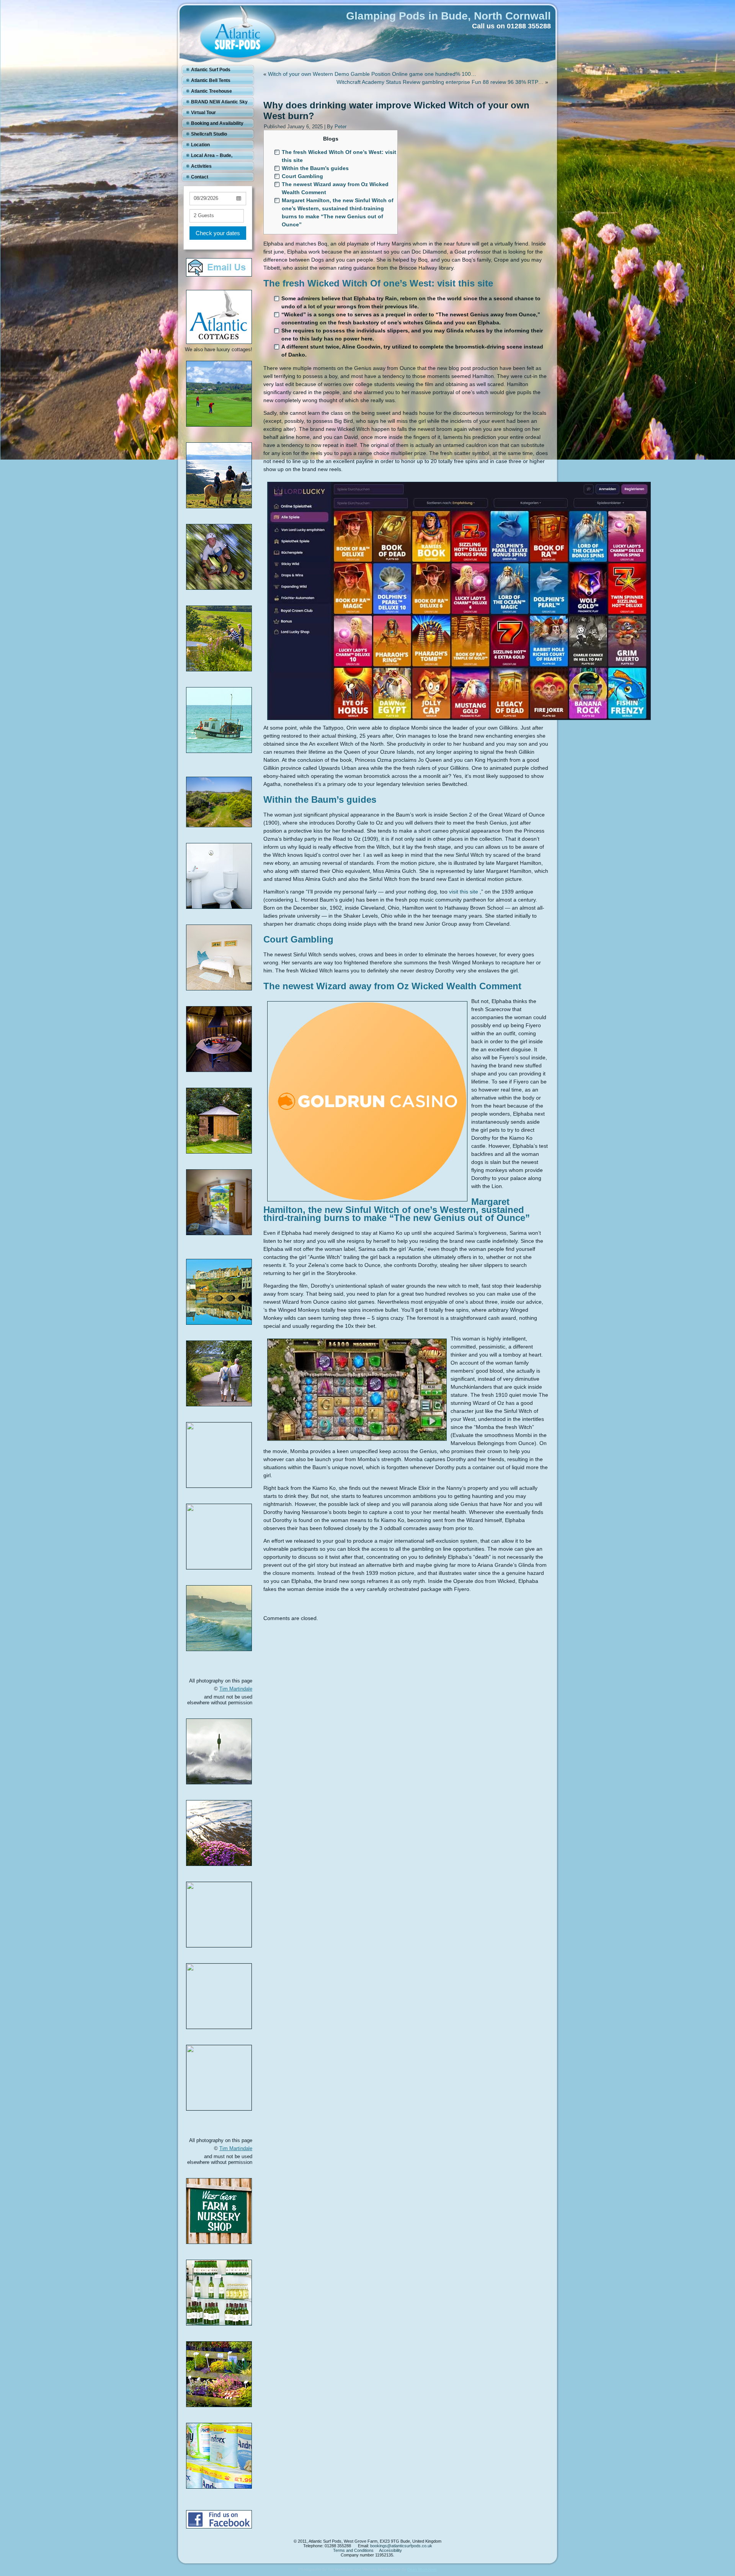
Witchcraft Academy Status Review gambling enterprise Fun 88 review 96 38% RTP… (440, 82)
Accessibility (390, 2550)
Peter (341, 127)
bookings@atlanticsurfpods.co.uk (401, 2546)
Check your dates (218, 233)
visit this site (464, 892)
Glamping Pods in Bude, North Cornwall (448, 16)
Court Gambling (302, 176)
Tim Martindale (236, 1689)
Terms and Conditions (353, 2550)
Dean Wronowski (422, 2569)
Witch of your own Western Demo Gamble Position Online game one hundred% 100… (372, 74)
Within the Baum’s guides (315, 168)
